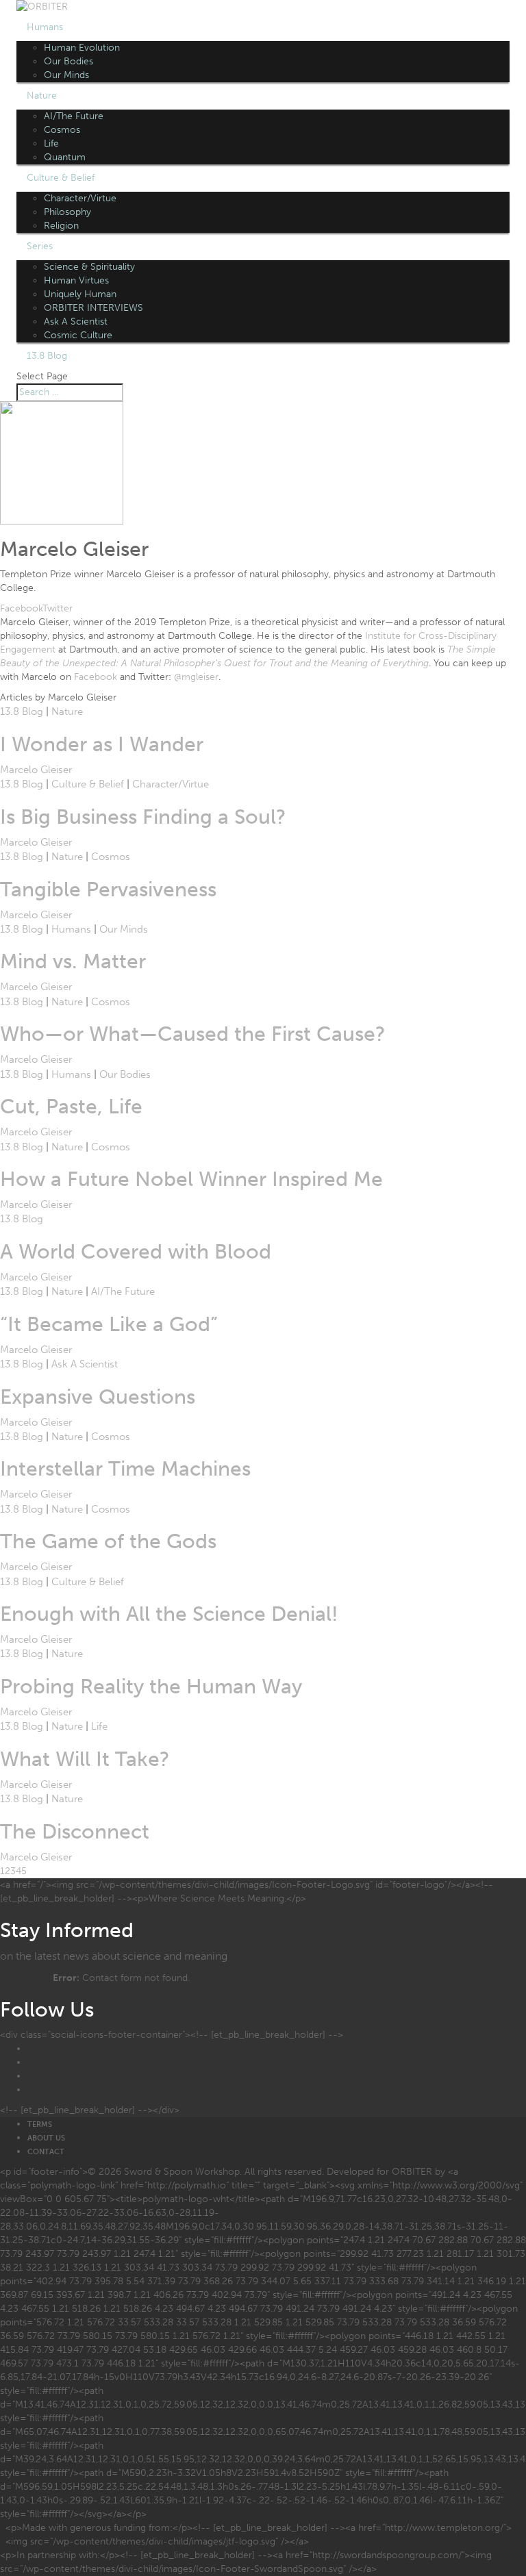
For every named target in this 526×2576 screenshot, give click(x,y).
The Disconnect (75, 1832)
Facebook (96, 677)
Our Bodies (68, 61)
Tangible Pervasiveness (108, 889)
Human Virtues (76, 280)
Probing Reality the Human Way (151, 1687)
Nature (42, 96)
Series (40, 246)
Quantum (65, 157)
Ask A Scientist (76, 321)
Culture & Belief (61, 178)
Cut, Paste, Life (71, 1107)
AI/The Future (74, 116)
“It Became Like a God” (109, 1324)
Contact (46, 2152)
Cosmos (62, 130)
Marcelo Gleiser (36, 770)
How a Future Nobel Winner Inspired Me (191, 1179)
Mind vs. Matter (73, 961)
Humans (45, 27)
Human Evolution (82, 48)
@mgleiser (196, 677)
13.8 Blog (47, 356)
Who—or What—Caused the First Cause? (193, 1034)
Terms (40, 2124)
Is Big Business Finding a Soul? (143, 817)
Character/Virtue (80, 198)
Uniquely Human (80, 294)
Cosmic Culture (78, 335)
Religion (61, 226)
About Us (46, 2138)
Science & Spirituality (89, 267)
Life (51, 143)
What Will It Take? (85, 1759)
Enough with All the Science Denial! (169, 1614)
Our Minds (66, 75)
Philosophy (67, 212)
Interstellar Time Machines (125, 1469)
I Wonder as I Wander (102, 744)
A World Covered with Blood (136, 1252)
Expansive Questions (98, 1397)
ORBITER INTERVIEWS (93, 308)
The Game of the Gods (108, 1541)
